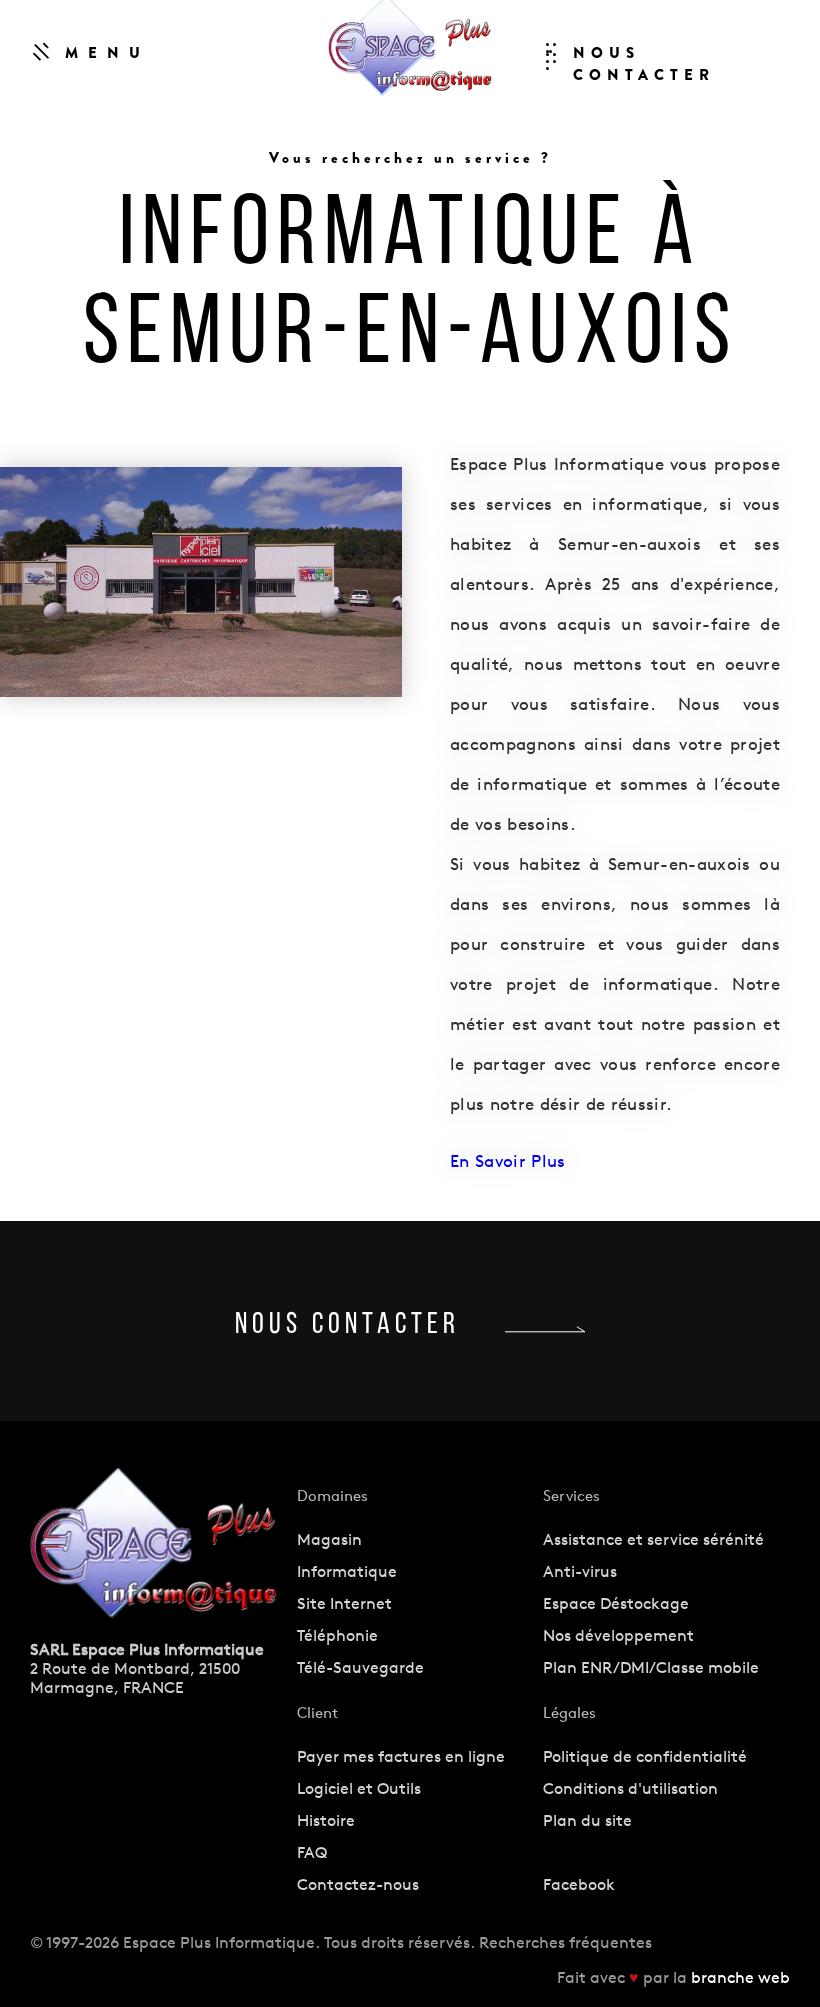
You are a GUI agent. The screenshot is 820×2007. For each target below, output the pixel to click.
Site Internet (344, 1603)
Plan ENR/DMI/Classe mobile (651, 1667)
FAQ (312, 1852)
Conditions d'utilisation (630, 1788)
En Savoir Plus (508, 1160)
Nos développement (618, 1635)
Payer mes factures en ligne (401, 1756)
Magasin (329, 1539)
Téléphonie (337, 1635)
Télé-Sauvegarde (360, 1667)
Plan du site (587, 1820)
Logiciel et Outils (359, 1788)
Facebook (579, 1884)
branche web (740, 1977)
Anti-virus (580, 1571)
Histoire (326, 1820)
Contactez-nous (358, 1884)
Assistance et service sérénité (653, 1539)
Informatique (347, 1571)
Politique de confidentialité (645, 1756)
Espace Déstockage (616, 1603)
